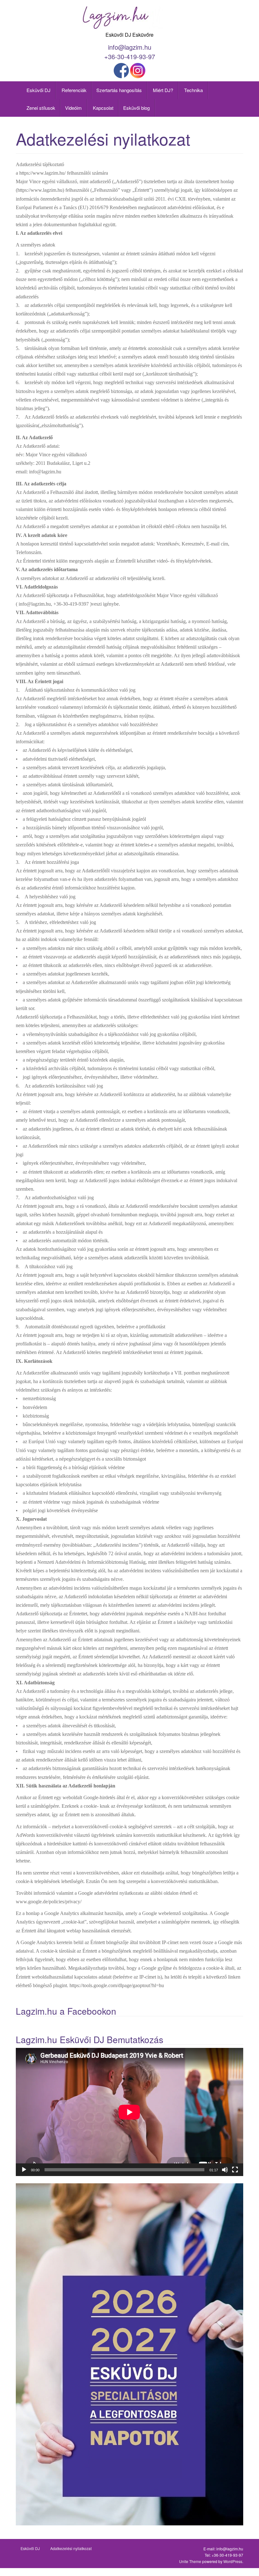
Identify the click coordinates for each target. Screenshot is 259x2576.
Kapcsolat (102, 108)
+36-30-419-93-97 (130, 56)
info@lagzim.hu (130, 47)
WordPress (233, 2561)
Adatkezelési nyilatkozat (71, 2548)
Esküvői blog (136, 108)
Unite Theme (190, 2561)
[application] (129, 2112)
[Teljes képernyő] (235, 2170)
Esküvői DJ (38, 90)
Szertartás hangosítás (119, 90)
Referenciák (73, 90)
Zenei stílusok (40, 108)
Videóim (73, 108)
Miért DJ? (162, 90)
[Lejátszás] (24, 2170)
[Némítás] (225, 2170)
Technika (193, 90)
